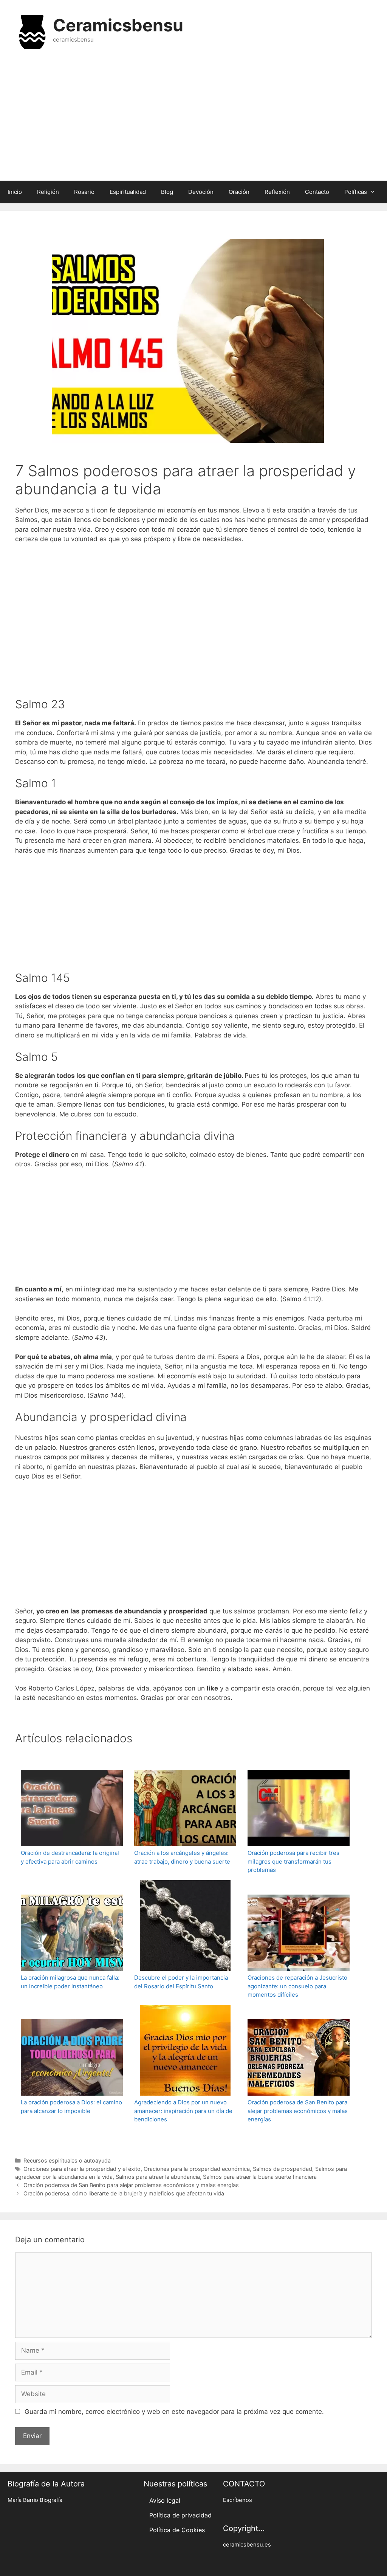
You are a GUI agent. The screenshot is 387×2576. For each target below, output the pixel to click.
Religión (48, 192)
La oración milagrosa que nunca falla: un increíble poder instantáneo (70, 1982)
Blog (167, 192)
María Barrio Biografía (35, 2500)
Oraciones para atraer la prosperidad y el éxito (82, 2169)
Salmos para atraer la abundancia (158, 2177)
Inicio (15, 192)
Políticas (356, 192)
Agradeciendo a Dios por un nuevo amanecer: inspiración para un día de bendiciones (183, 2111)
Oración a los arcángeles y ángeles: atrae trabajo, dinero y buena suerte (182, 1857)
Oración (239, 192)
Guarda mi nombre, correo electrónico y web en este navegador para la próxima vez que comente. (174, 2412)
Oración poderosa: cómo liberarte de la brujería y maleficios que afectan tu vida (124, 2193)
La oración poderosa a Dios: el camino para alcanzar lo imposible (71, 2107)
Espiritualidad (128, 192)
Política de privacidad (180, 2515)
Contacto (317, 192)
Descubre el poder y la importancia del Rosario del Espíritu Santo (181, 1982)
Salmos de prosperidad (283, 2169)
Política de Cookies (177, 2530)
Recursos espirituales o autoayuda (67, 2160)
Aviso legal (165, 2500)
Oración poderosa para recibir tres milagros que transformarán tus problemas (293, 1861)
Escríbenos (238, 2500)
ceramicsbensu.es (247, 2545)
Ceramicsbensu (118, 25)
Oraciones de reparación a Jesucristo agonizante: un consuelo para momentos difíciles (297, 1986)
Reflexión (277, 192)
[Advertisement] (193, 120)
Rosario (84, 192)
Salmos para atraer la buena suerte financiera (260, 2177)
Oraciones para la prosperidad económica (197, 2169)
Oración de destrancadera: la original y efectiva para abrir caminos (70, 1857)
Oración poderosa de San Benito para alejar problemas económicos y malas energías (298, 2111)
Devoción (201, 192)
